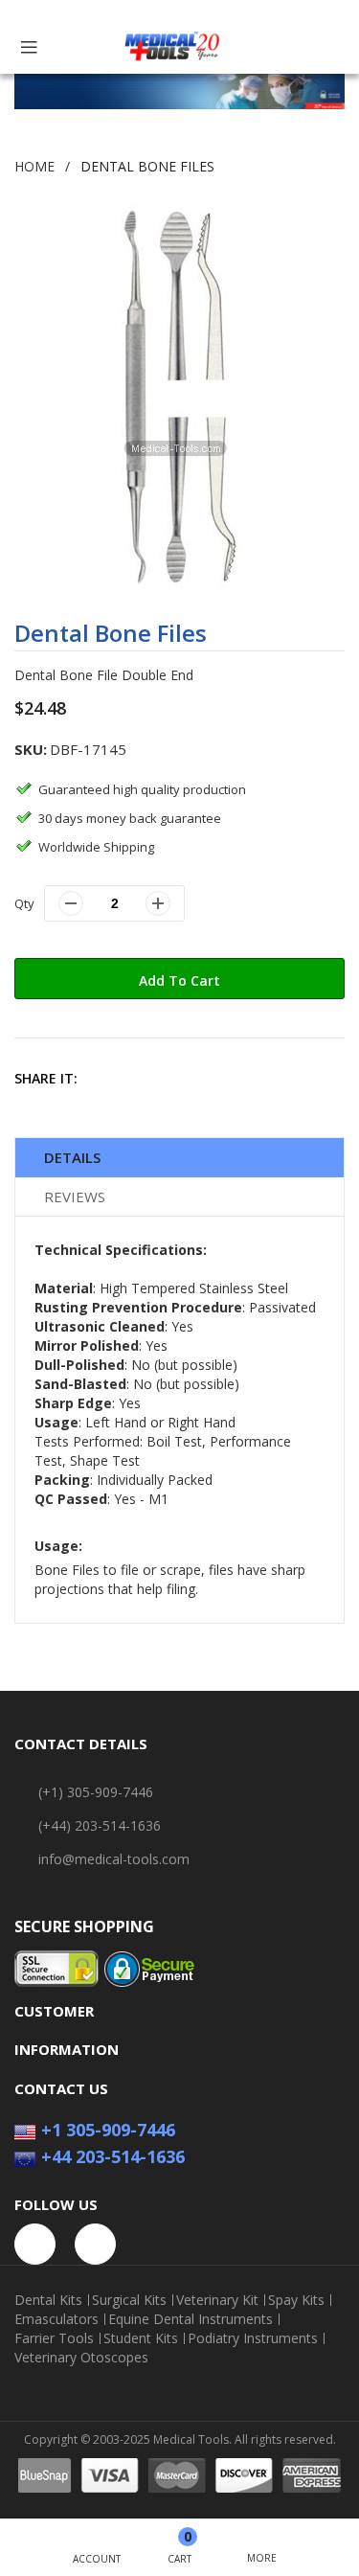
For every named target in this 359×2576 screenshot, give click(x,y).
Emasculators (56, 2319)
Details (72, 1157)
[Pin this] (190, 1078)
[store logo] (172, 47)
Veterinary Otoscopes (81, 2358)
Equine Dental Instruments (191, 2319)
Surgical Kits (129, 2300)
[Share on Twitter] (149, 1078)
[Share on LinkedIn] (231, 1078)
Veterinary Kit (217, 2300)
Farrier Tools (54, 2338)
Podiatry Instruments (253, 2338)
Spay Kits (296, 2300)
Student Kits (141, 2338)
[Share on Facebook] (108, 1078)
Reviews (75, 1197)
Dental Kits (48, 2300)
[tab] (179, 1158)
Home (34, 166)
